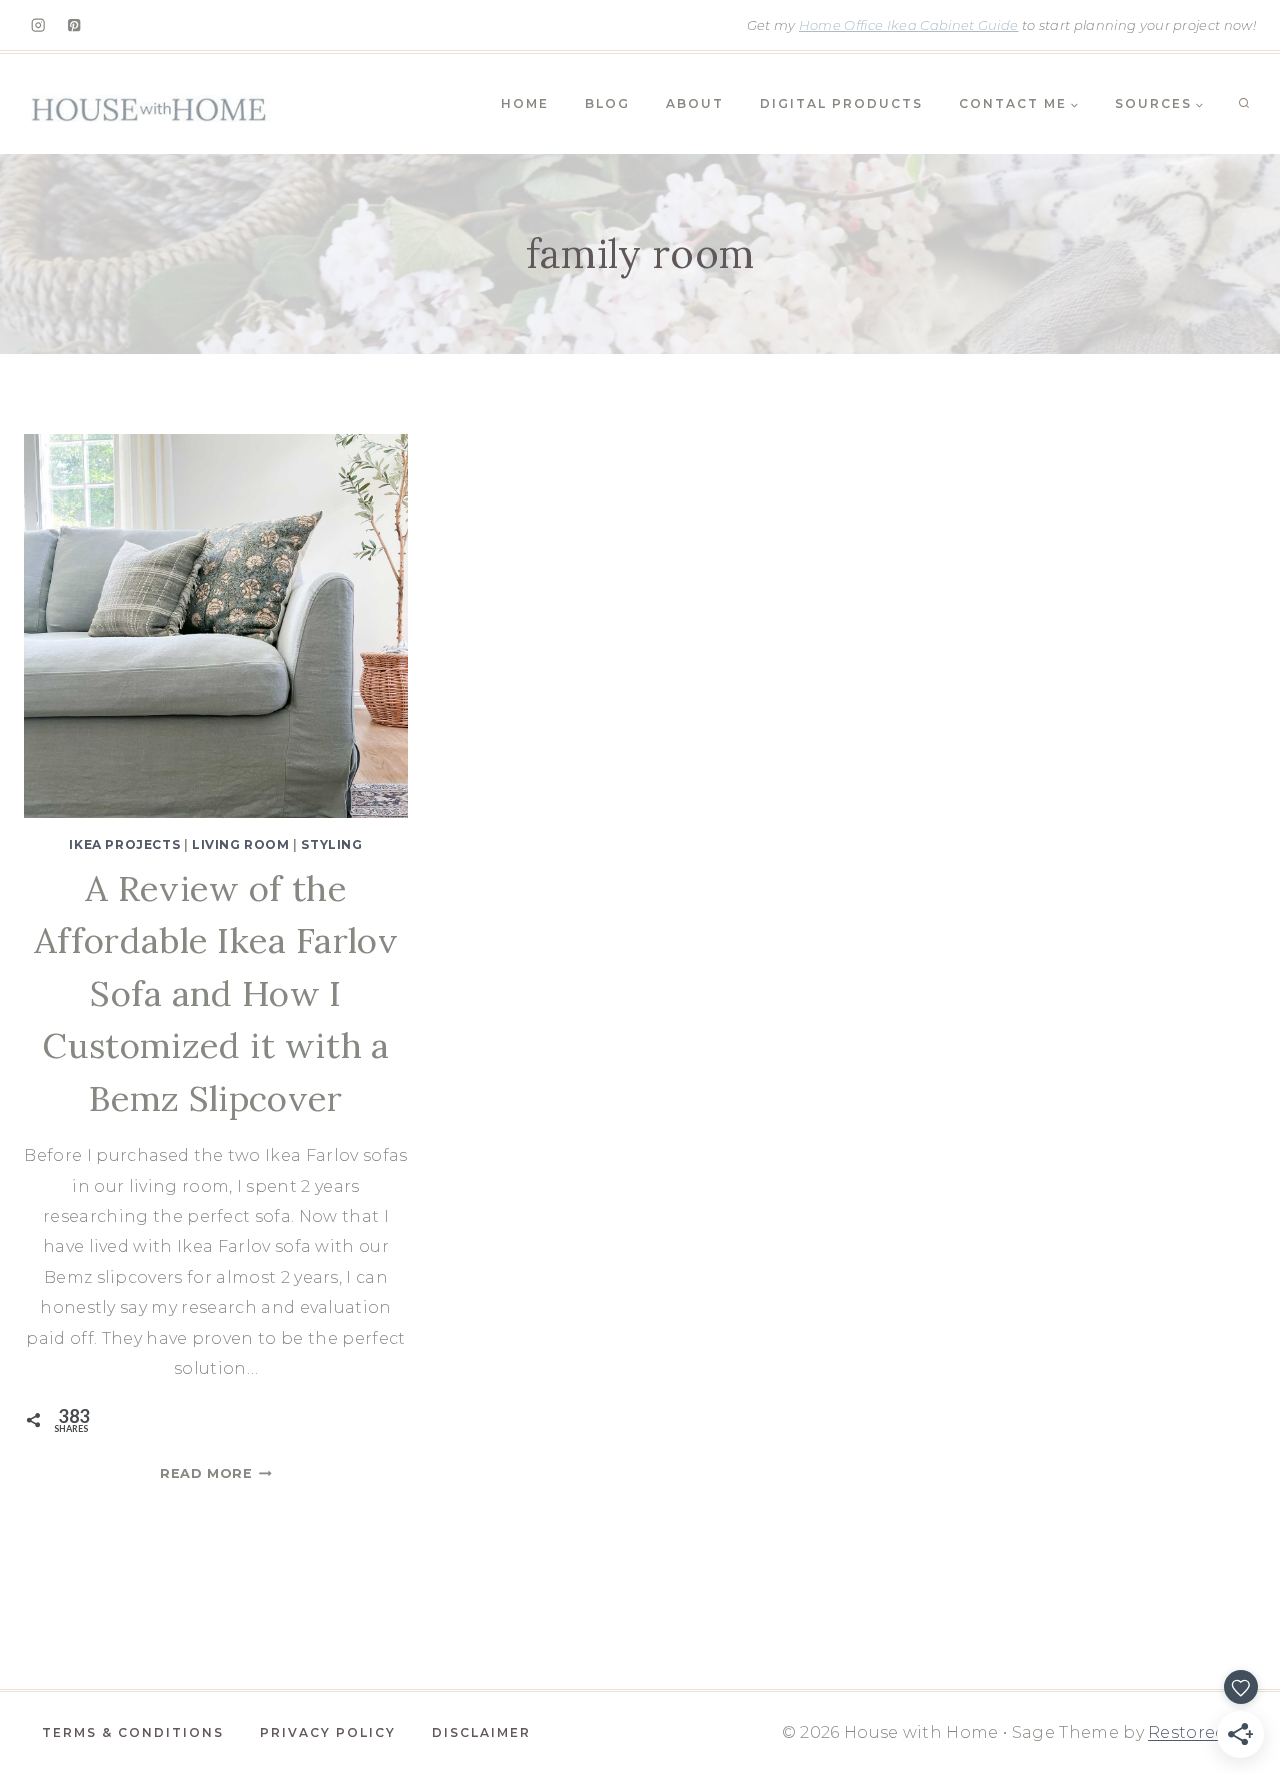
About (695, 103)
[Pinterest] (74, 25)
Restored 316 (1202, 1732)
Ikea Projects (124, 844)
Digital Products (841, 103)
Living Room (241, 844)
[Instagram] (38, 25)
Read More (216, 1473)
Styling (331, 844)
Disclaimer (481, 1732)
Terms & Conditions (133, 1732)
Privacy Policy (328, 1732)
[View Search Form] (1244, 104)
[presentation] (216, 626)
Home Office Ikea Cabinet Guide (909, 25)
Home (525, 103)
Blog (607, 103)
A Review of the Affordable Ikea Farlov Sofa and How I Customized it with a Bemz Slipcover (216, 993)
